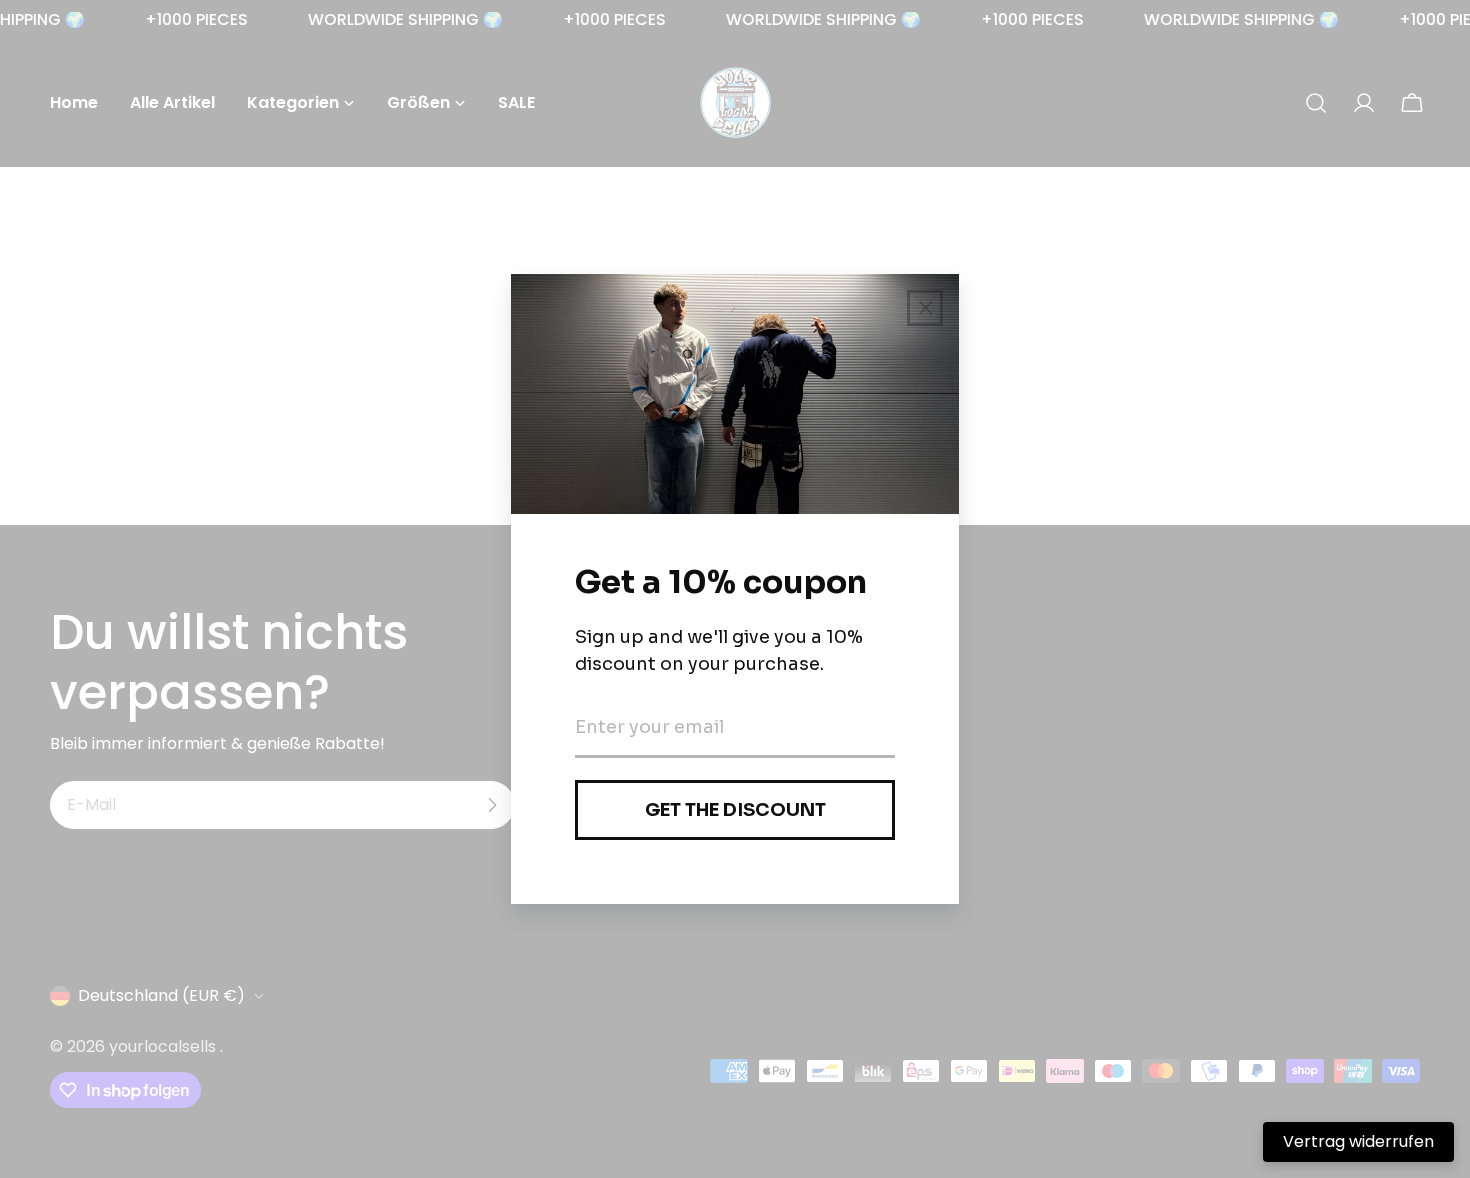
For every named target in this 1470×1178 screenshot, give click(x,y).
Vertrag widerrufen (1358, 1141)
